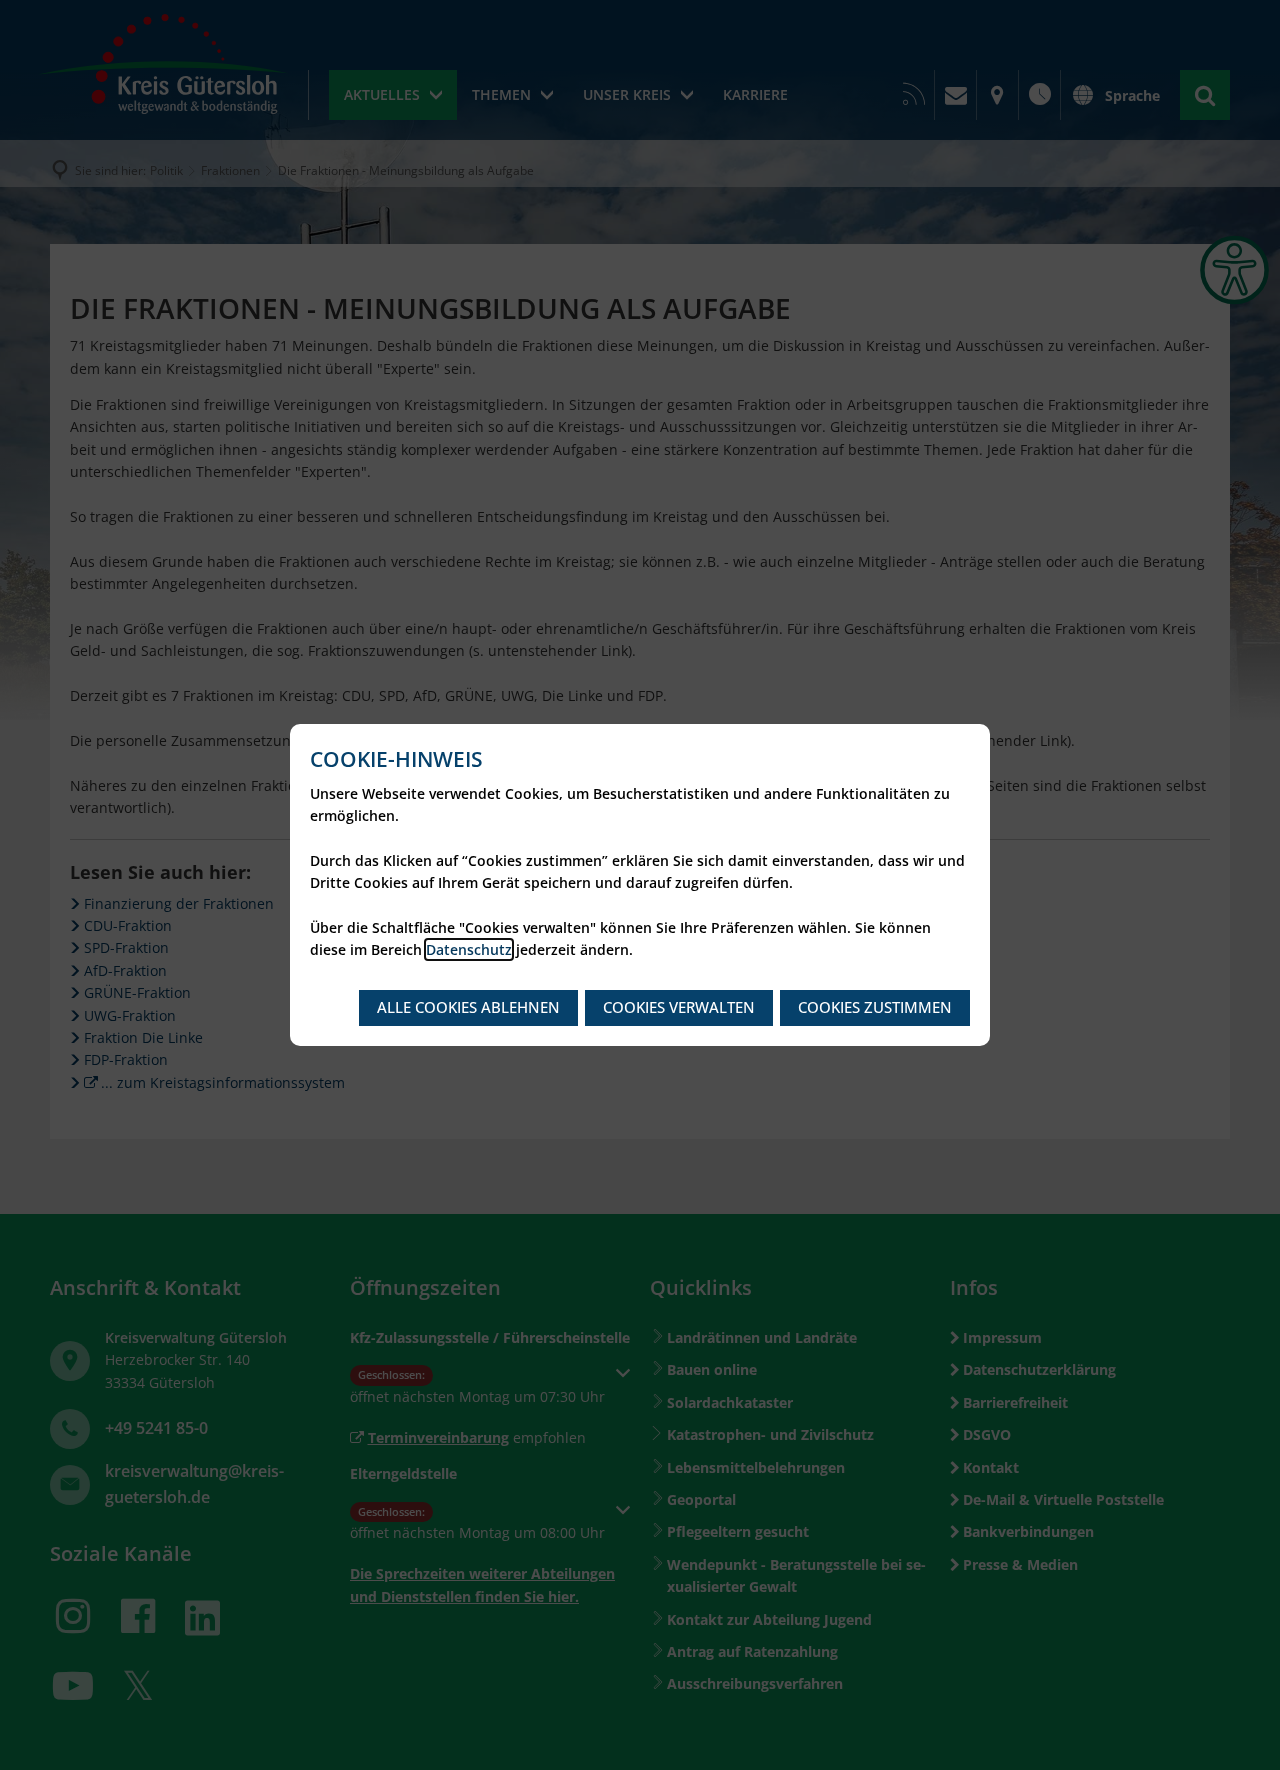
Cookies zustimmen (875, 1007)
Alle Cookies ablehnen (468, 1007)
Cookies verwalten (679, 1007)
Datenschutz (469, 949)
